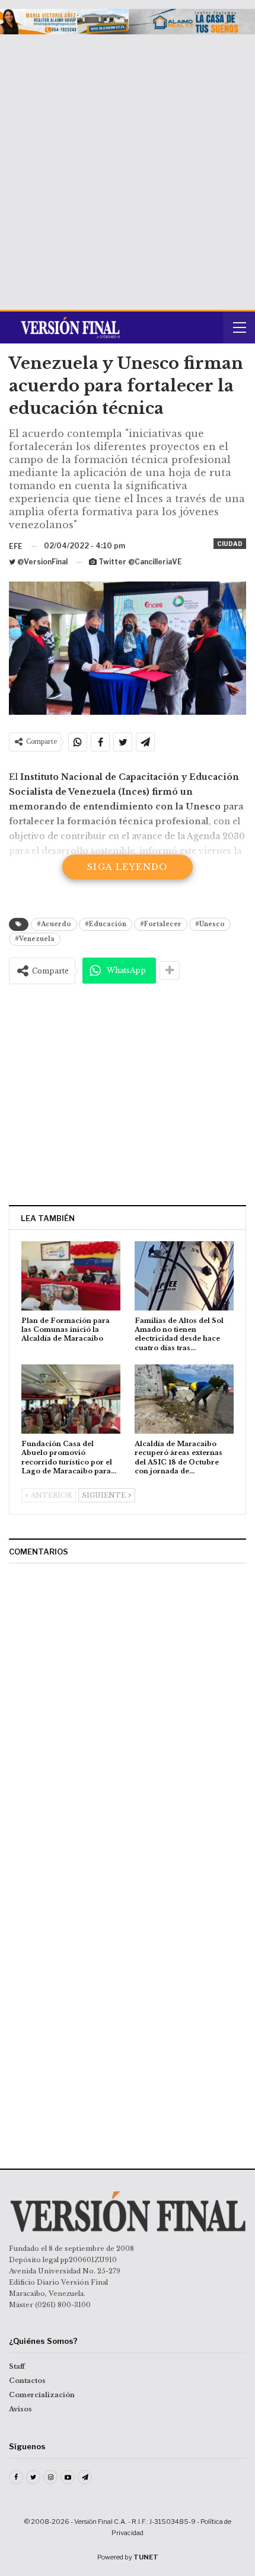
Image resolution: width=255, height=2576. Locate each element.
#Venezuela (35, 939)
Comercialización (42, 2395)
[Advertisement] (128, 168)
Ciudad (230, 544)
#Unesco (210, 924)
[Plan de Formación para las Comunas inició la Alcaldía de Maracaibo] (71, 1276)
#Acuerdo (54, 924)
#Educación (106, 924)
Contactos (27, 2381)
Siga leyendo (128, 867)
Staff (17, 2366)
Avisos (20, 2409)
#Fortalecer (161, 924)
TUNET (146, 2557)
